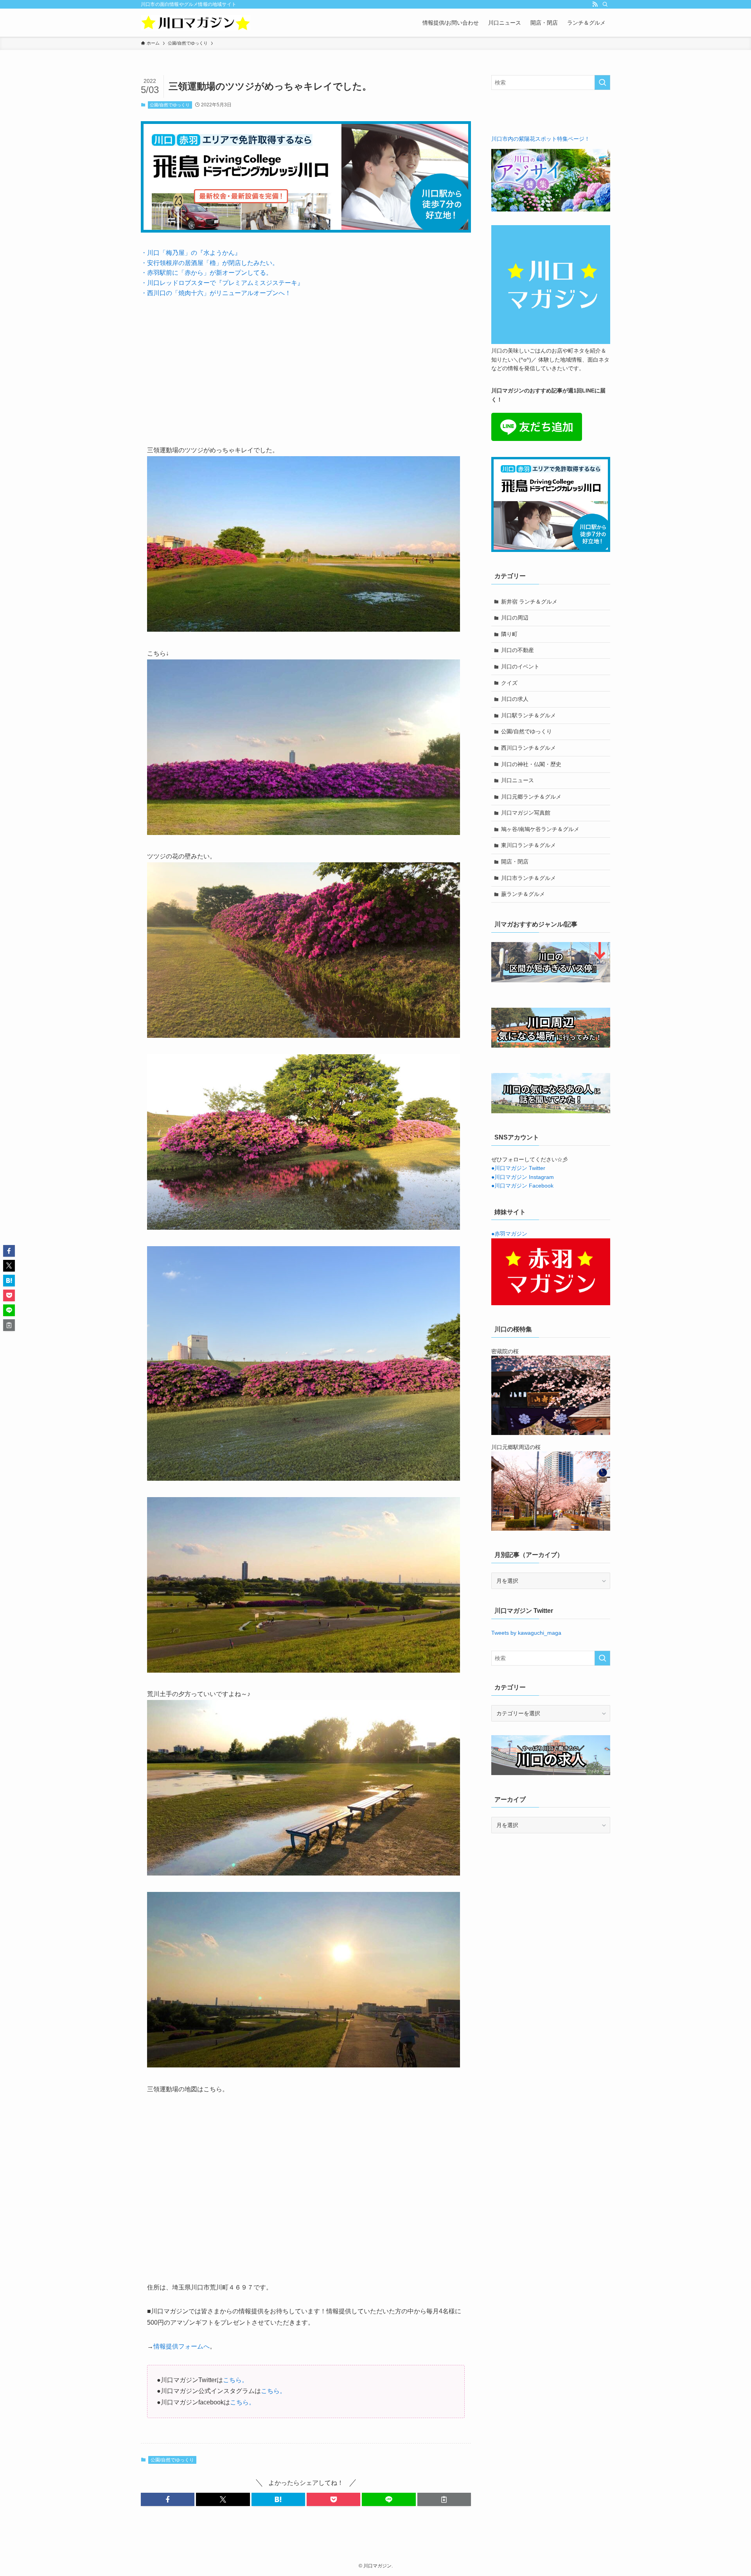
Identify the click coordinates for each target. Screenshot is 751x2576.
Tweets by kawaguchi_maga (526, 1633)
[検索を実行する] (602, 82)
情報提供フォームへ (181, 2346)
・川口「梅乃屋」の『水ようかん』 (191, 253)
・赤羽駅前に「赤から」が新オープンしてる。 (207, 273)
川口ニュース (517, 780)
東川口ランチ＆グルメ (528, 845)
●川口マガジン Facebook (522, 1186)
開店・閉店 (515, 862)
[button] (168, 2499)
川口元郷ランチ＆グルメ (531, 797)
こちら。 (235, 2380)
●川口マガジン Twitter (518, 1168)
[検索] (605, 4)
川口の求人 (515, 699)
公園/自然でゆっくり (170, 105)
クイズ (509, 683)
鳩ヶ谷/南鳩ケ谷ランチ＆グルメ (540, 829)
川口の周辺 (515, 618)
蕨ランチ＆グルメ (523, 894)
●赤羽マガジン (509, 1234)
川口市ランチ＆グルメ (528, 878)
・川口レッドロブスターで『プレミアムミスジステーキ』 (222, 283)
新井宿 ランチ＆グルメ (529, 602)
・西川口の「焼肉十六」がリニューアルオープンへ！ (216, 293)
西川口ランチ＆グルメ (528, 748)
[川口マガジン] (196, 23)
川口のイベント (520, 666)
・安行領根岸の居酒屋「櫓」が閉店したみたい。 (210, 263)
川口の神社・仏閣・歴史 (531, 764)
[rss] (595, 4)
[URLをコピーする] (444, 2499)
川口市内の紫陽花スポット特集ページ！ (541, 139)
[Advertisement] (306, 365)
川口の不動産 (517, 650)
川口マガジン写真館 (526, 813)
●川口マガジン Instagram (523, 1177)
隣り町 (509, 634)
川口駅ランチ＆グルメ (528, 715)
